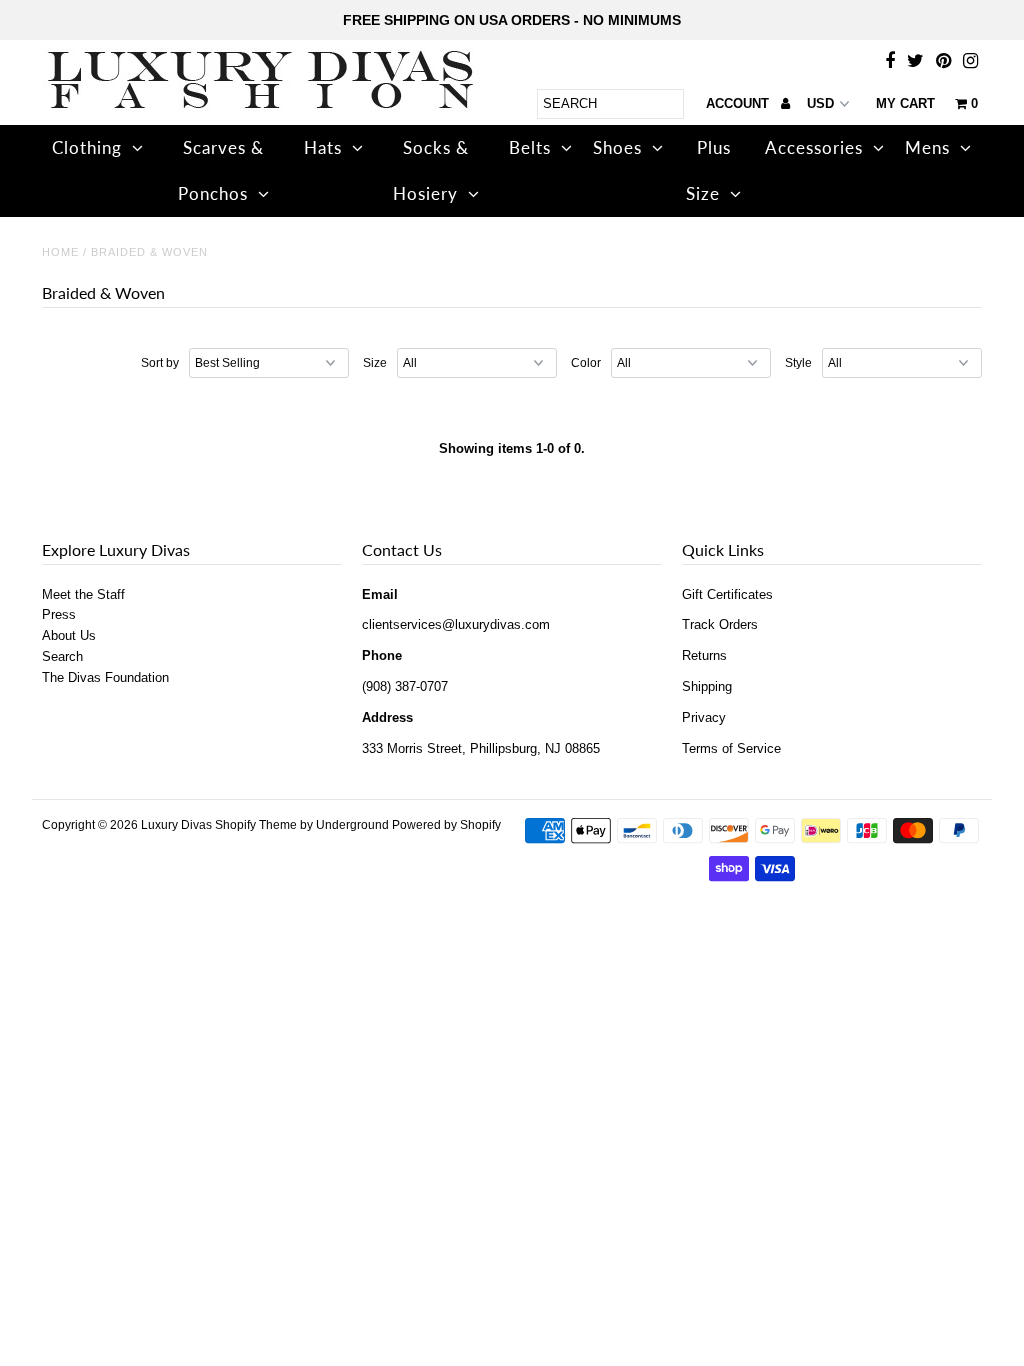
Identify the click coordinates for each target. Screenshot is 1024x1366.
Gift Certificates (727, 594)
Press (59, 614)
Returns (704, 655)
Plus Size (708, 170)
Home (60, 252)
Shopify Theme (256, 825)
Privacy (704, 717)
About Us (69, 635)
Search (62, 656)
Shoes (617, 147)
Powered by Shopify (446, 825)
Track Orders (720, 624)
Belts (530, 147)
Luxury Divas (176, 825)
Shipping (707, 686)
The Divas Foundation (105, 677)
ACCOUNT (739, 103)
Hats (323, 147)
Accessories (814, 147)
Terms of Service (731, 748)
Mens (927, 147)
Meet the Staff (83, 594)
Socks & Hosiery (431, 170)
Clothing (87, 147)
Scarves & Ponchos (221, 170)
